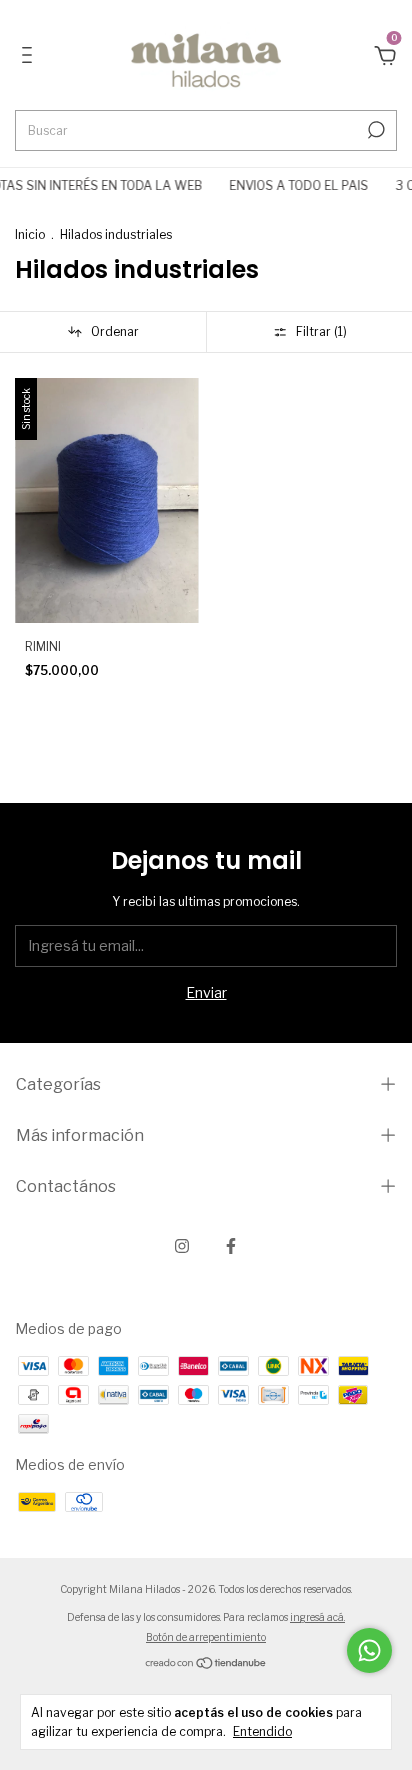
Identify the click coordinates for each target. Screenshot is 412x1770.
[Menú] (30, 57)
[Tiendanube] (206, 1664)
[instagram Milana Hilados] (182, 1246)
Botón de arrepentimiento (206, 1637)
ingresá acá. (317, 1617)
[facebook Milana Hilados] (231, 1246)
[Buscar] (374, 130)
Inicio (30, 234)
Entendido (262, 1731)
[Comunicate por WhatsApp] (369, 1650)
